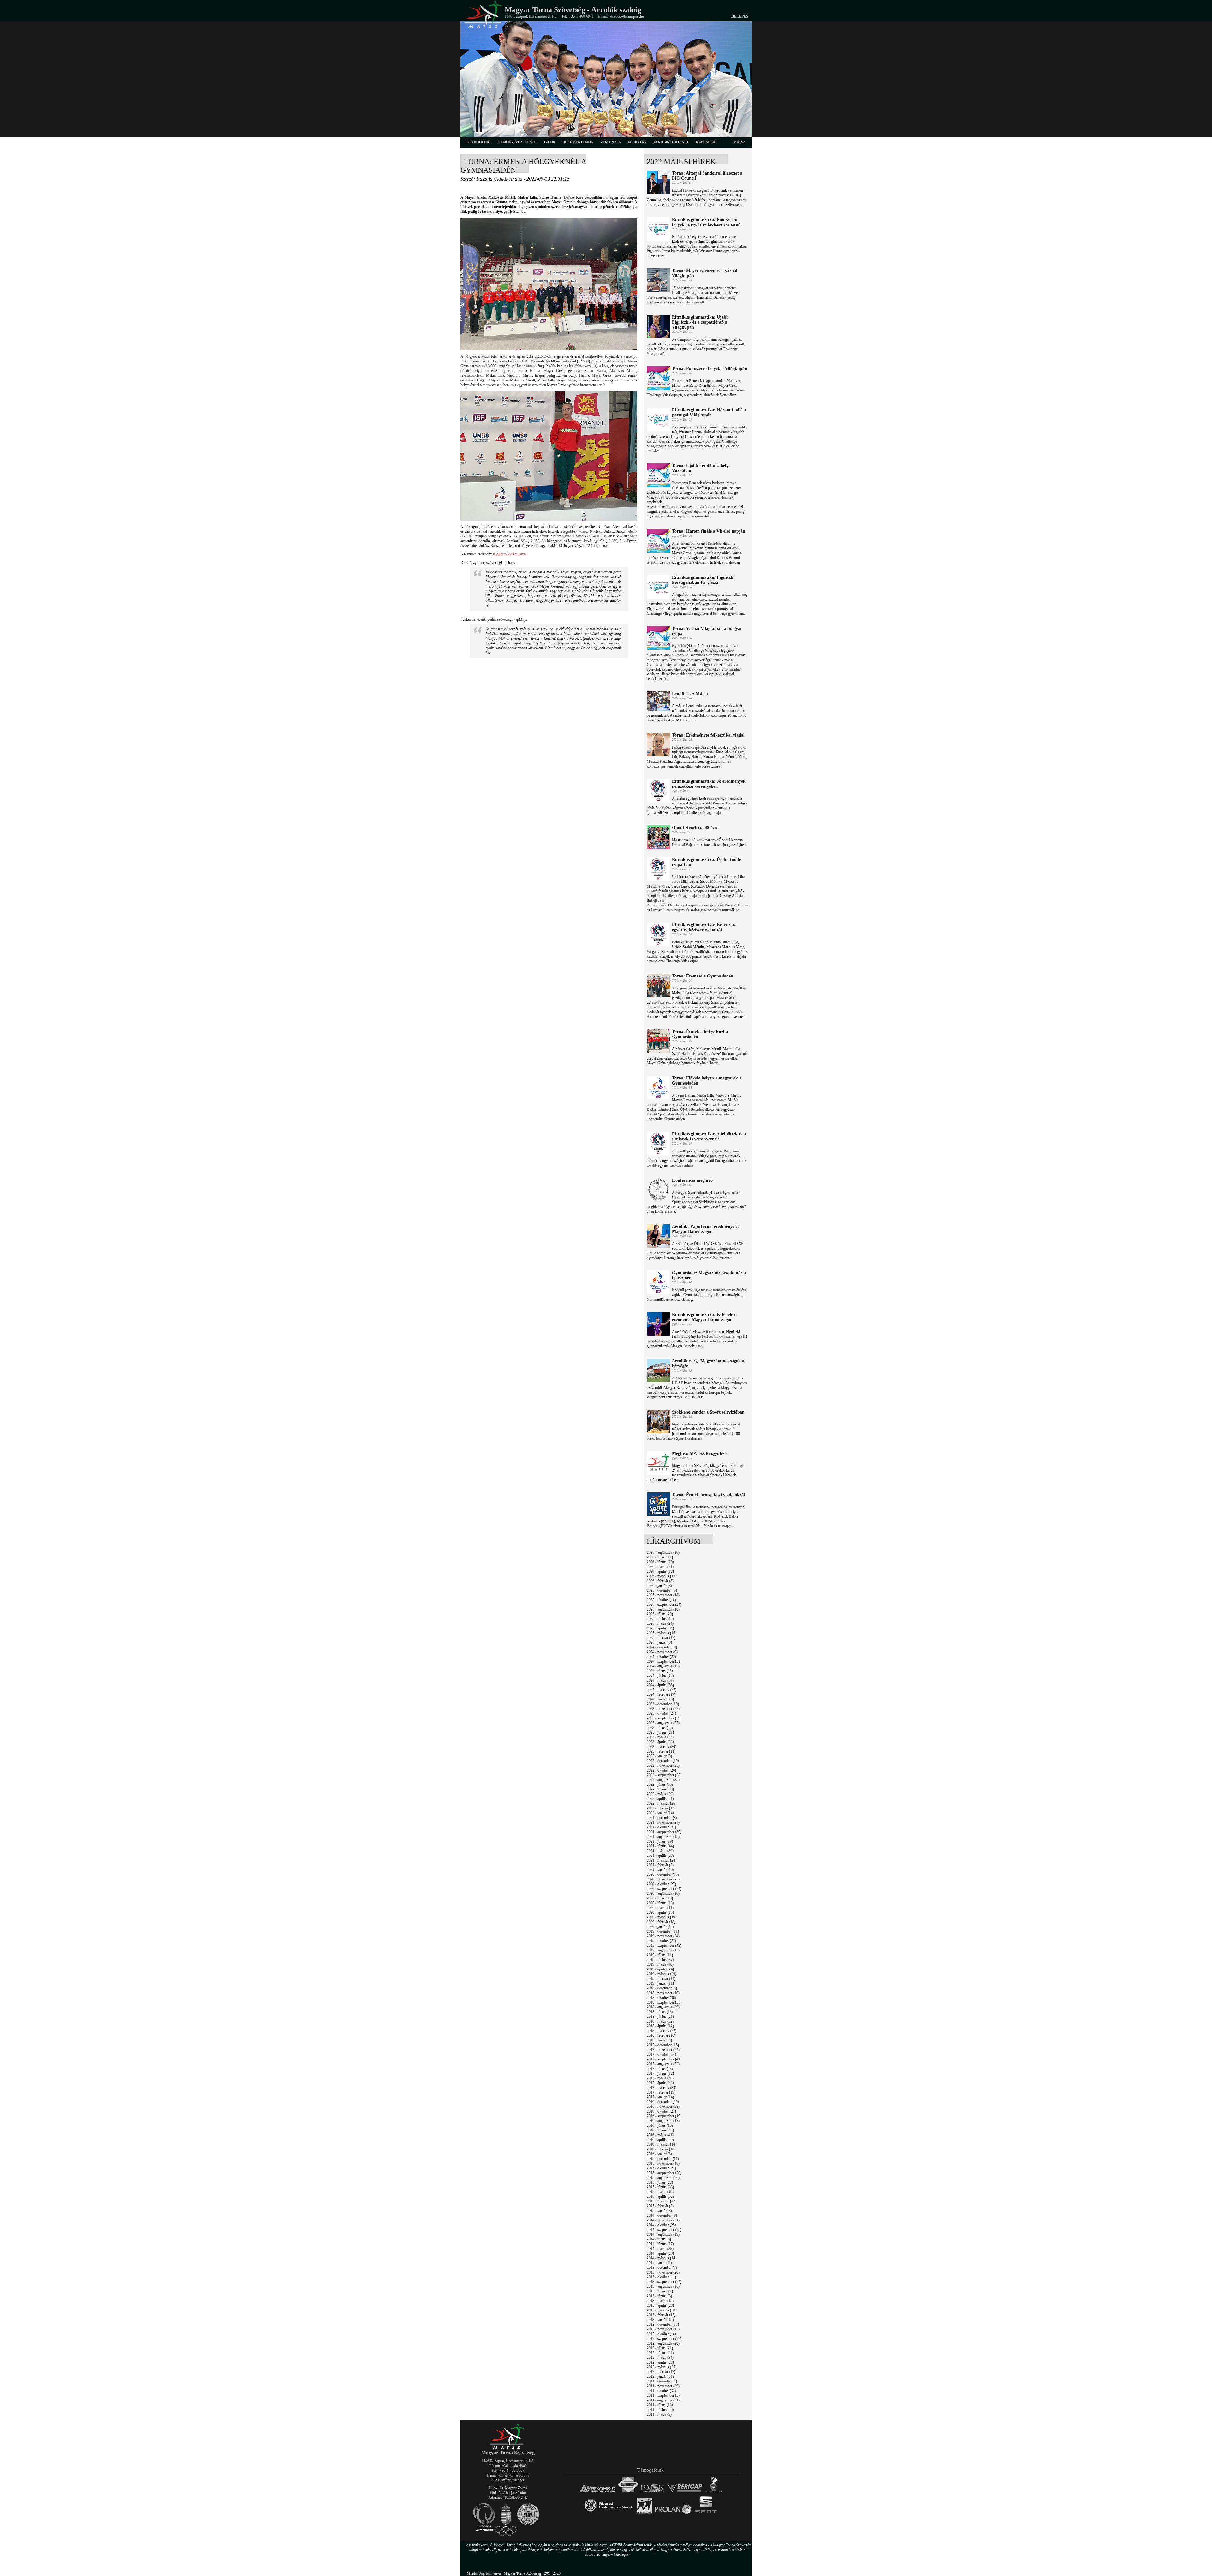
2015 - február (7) (660, 2206)
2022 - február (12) (661, 1808)
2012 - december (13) (663, 2324)
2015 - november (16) (663, 2163)
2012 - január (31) (660, 2376)
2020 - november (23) (663, 1879)
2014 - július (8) (659, 2239)
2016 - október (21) (661, 2111)
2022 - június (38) (660, 1789)
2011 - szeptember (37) (664, 2395)
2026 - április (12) (660, 1571)
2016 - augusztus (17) (663, 2121)
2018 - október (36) (661, 1998)
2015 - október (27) (661, 2168)
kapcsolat (706, 142)
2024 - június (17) (660, 1676)
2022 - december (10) (663, 1761)
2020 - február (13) (661, 1922)
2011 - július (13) (660, 2405)
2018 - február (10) (661, 2035)
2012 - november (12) (663, 2329)
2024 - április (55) (660, 1685)
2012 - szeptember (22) (664, 2339)
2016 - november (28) (663, 2107)
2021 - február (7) (660, 1865)
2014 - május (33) (660, 2249)
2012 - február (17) (661, 2372)
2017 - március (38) (662, 2088)
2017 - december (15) (663, 2045)
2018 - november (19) (663, 1993)
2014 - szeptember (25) (664, 2230)
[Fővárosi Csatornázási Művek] (609, 2514)
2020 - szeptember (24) (664, 1889)
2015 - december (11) (663, 2159)
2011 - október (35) (661, 2391)
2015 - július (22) (660, 2182)
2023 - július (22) (660, 1728)
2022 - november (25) (663, 1766)
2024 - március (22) (662, 1690)
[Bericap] (685, 2492)
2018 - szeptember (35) (664, 2002)
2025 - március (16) (662, 1633)
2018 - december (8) (662, 1988)
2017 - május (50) (660, 2078)
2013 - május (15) (660, 2301)
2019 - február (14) (661, 1979)
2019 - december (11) (663, 1931)
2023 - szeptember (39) (664, 1718)
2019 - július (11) (660, 1955)
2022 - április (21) (660, 1799)
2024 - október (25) (661, 1657)
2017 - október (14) (661, 2054)
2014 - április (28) (660, 2253)
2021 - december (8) (662, 1818)
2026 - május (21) (660, 1567)
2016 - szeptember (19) (664, 2116)
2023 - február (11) (661, 1751)
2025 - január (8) (659, 1642)
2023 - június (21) (660, 1732)
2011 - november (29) (663, 2386)
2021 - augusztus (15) (663, 1837)
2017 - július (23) (660, 2069)
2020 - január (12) (660, 1927)
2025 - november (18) (663, 1595)
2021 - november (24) (663, 1822)
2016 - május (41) (660, 2135)
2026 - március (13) (662, 1576)
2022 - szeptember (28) (664, 1775)
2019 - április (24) (660, 1969)
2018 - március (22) (662, 2031)
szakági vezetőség (517, 142)
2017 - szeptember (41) (664, 2059)
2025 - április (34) (660, 1628)
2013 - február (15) (661, 2315)
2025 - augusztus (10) (663, 1609)
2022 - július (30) (660, 1784)
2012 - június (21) (660, 2353)
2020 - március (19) (662, 1917)
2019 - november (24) (663, 1936)
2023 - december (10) (663, 1704)
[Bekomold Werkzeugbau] (597, 2492)
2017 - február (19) (661, 2092)
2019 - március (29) (662, 1974)
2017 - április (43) (660, 2083)
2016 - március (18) (662, 2144)
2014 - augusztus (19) (663, 2234)
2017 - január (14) (660, 2097)
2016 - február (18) (661, 2149)
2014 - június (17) (660, 2244)
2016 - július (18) (660, 2125)
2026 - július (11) (660, 1557)
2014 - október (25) (661, 2225)
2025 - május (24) (660, 1623)
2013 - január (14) (660, 2320)
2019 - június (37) (660, 1960)
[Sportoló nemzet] (644, 2514)
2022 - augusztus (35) (663, 1780)
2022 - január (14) (660, 1813)
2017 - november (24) (663, 2050)
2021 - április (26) (660, 1856)
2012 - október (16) (661, 2334)
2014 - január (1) (659, 2263)
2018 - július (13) (660, 2012)
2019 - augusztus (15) (663, 1950)
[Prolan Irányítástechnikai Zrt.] (673, 2514)
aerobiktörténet (671, 142)
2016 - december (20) (663, 2102)
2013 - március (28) (662, 2310)
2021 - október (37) (661, 1827)
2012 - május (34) (660, 2358)
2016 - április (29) (660, 2140)
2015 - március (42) (662, 2201)
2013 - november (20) (663, 2272)
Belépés (740, 16)
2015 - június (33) (660, 2187)
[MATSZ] (508, 2448)
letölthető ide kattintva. (510, 554)
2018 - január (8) (659, 2040)
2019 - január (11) (660, 1983)
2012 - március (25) (662, 2367)
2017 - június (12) (660, 2073)
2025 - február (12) (661, 1638)
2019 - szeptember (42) (664, 1945)
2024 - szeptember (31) (664, 1661)
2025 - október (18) (661, 1600)
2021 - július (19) (660, 1841)
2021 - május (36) (660, 1851)
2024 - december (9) (662, 1647)
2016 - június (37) (660, 2130)
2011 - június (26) (660, 2410)
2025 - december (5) (662, 1590)
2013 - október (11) (661, 2277)
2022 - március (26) (662, 1803)
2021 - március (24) (662, 1860)
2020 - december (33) (663, 1874)
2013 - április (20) (660, 2305)
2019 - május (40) (660, 1964)
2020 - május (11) (660, 1908)
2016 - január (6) (659, 2154)
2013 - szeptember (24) (664, 2282)
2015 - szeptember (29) (664, 2173)
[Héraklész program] (713, 2492)
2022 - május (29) (660, 1794)
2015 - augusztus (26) (663, 2178)
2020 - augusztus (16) (663, 1893)
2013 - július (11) (660, 2291)
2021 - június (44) (660, 1846)
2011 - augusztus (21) (663, 2400)
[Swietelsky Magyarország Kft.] (628, 2492)
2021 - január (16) (660, 1870)
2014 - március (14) (662, 2258)
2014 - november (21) (663, 2220)
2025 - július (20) (660, 1614)
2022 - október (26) (661, 1770)
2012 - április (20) (660, 2362)
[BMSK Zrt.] (653, 2492)
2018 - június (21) (660, 2017)
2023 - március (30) (662, 1747)
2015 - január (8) (659, 2211)
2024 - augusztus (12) (663, 1666)
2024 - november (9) (662, 1652)
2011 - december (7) (662, 2381)
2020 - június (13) (660, 1903)
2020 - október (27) (661, 1884)
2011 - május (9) (659, 2414)
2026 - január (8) (659, 1586)
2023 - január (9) (659, 1756)
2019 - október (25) (661, 1941)
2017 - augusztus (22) (663, 2064)
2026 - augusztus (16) (663, 1552)
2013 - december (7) (662, 2268)
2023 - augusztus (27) (663, 1723)
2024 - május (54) (660, 1680)
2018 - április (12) (660, 2026)
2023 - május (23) (660, 1737)
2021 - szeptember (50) (664, 1832)
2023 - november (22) (663, 1709)
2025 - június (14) (660, 1619)
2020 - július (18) (660, 1898)
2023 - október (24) (661, 1713)
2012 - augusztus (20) (663, 2343)
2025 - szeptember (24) (664, 1605)
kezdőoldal (479, 142)
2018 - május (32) (660, 2021)
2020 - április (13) (660, 1912)
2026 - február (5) (660, 1581)
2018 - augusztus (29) (663, 2007)
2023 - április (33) (660, 1742)
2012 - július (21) (660, 2348)
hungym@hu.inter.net (508, 2480)
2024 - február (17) (661, 1694)
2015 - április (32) (660, 2196)
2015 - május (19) (660, 2192)
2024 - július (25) (660, 1671)
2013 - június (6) (659, 2296)
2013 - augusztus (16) (663, 2286)
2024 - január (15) (660, 1699)
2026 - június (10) (660, 1562)
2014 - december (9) (662, 2215)
